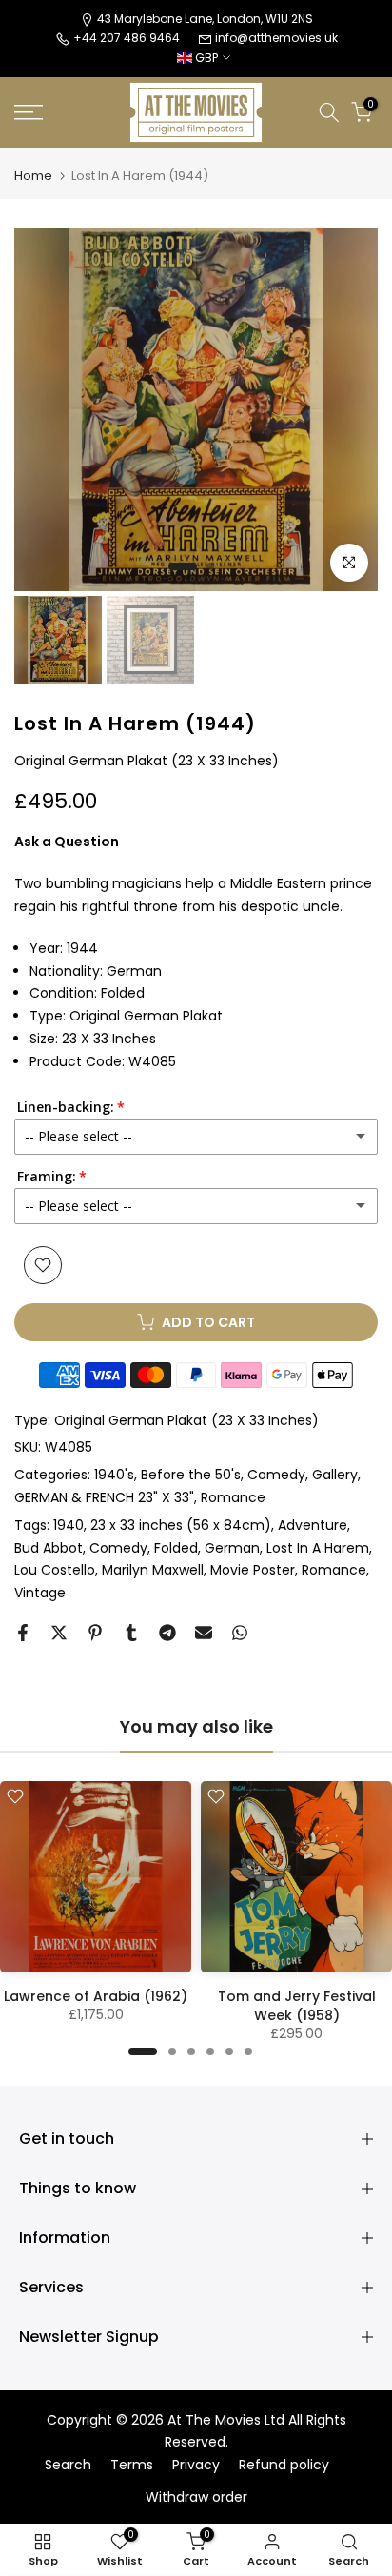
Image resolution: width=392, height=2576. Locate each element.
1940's (114, 1475)
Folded (176, 1548)
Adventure (313, 1525)
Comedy (276, 1475)
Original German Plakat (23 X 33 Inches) (186, 1420)
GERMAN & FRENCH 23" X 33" (104, 1497)
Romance (233, 1497)
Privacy (196, 2465)
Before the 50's (191, 1475)
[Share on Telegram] (167, 1633)
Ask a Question (67, 842)
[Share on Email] (204, 1633)
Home (33, 176)
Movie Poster (253, 1570)
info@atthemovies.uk (276, 38)
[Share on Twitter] (59, 1633)
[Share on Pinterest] (95, 1633)
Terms (132, 2465)
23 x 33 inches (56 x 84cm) (181, 1525)
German (232, 1548)
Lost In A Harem (318, 1548)
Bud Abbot (49, 1548)
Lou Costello (55, 1570)
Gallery (335, 1475)
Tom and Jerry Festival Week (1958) (297, 2006)
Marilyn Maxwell (153, 1570)
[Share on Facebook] (23, 1633)
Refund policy (284, 2465)
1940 (69, 1525)
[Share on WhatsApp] (240, 1633)
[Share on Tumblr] (131, 1633)
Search (68, 2465)
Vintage (40, 1593)
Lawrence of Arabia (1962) (96, 1996)
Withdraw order (196, 2497)
